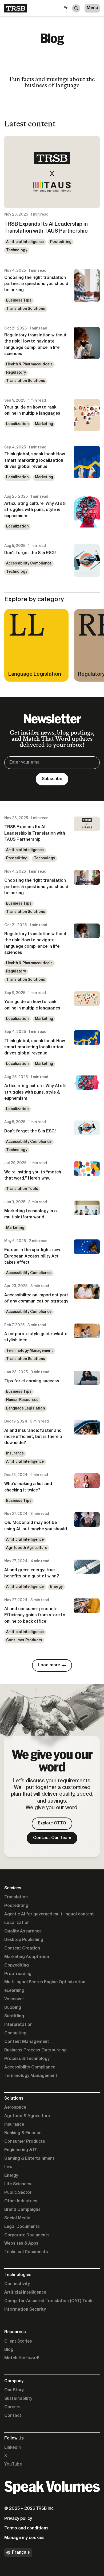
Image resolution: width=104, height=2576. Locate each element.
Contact (13, 2416)
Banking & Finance (23, 2133)
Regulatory (16, 373)
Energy (56, 1587)
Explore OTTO (52, 1823)
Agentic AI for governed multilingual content (49, 1914)
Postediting (61, 242)
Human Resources (22, 1400)
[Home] (16, 8)
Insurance (15, 1453)
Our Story (14, 2390)
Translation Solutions (26, 309)
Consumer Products (24, 1640)
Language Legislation (25, 1408)
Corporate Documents (27, 2235)
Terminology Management (29, 1351)
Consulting (15, 2033)
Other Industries (21, 2201)
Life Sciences (18, 2184)
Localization (17, 424)
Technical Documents (26, 2252)
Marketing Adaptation (27, 1957)
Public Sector (18, 2193)
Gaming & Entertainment (29, 2159)
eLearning (14, 1991)
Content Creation (22, 1948)
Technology (17, 250)
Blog (9, 2350)
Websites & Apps (21, 2244)
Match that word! (22, 2358)
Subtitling (14, 2016)
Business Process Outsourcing (35, 2050)
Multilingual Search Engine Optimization (45, 1982)
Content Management (27, 2042)
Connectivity (17, 2284)
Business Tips (19, 300)
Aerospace (15, 2108)
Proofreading (18, 1974)
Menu (92, 8)
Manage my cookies (24, 2538)
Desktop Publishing (24, 1940)
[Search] (76, 8)
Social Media (17, 2218)
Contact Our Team (52, 1838)
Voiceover (14, 1999)
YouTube (13, 2464)
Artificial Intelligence (25, 242)
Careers (12, 2407)
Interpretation (18, 2025)
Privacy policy (18, 2519)
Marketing (44, 424)
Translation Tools (22, 1189)
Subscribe (52, 779)
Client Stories (18, 2342)
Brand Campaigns (22, 2210)
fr (66, 8)
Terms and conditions (26, 2528)
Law (8, 2167)
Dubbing (13, 2008)
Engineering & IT (21, 2150)
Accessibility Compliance (29, 563)
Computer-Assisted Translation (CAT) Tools (49, 2301)
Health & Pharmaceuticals (29, 364)
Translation (16, 1897)
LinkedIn (13, 2448)
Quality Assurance (23, 1931)
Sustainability (18, 2399)
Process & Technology (27, 2059)
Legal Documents (22, 2227)
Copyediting (17, 1965)
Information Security (25, 2310)
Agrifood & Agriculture (27, 1548)
